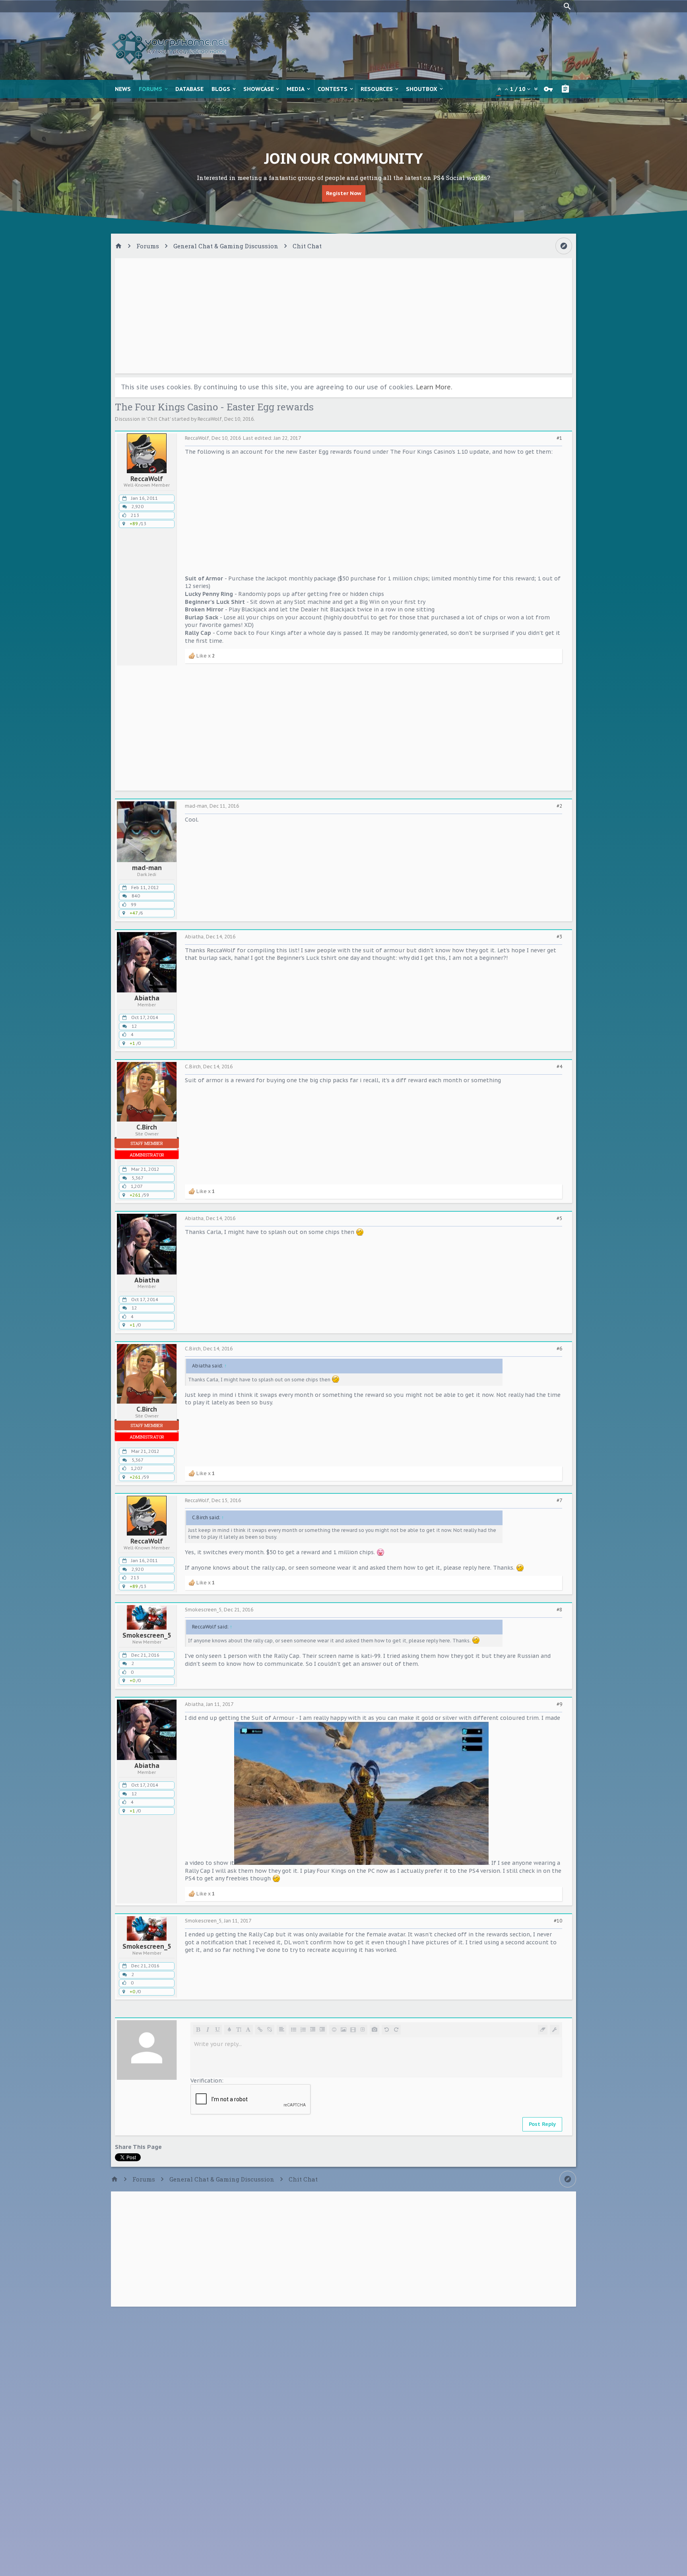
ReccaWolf (210, 419)
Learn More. (434, 387)
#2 (559, 806)
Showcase (259, 89)
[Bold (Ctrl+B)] (198, 2030)
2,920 (138, 507)
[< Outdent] (312, 2030)
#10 (558, 1921)
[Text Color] (229, 2030)
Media (296, 89)
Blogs (221, 89)
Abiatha (147, 998)
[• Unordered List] (293, 2030)
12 (134, 1026)
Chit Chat (159, 419)
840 (136, 896)
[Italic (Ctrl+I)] (208, 2030)
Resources (377, 89)
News (123, 89)
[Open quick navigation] (564, 246)
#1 (559, 438)
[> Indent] (322, 2030)
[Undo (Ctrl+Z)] (386, 2030)
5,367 (138, 1178)
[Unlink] (270, 2030)
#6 (559, 1349)
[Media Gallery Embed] (375, 2030)
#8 (559, 1610)
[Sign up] (567, 89)
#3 (559, 937)
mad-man (147, 868)
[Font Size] (239, 2030)
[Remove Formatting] (543, 2030)
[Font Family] (248, 2030)
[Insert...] (363, 2030)
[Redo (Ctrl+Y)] (396, 2030)
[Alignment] (281, 2030)
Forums (150, 89)
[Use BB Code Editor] (555, 2030)
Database (189, 89)
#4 (559, 1067)
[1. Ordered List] (303, 2030)
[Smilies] (334, 2030)
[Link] (260, 2030)
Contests (333, 89)
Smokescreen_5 (147, 1635)
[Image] (343, 2030)
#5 (559, 1218)
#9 (559, 1704)
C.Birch (147, 1127)
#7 (559, 1501)
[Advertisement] (343, 316)
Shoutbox (422, 89)
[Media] (353, 2030)
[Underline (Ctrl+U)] (217, 2030)
